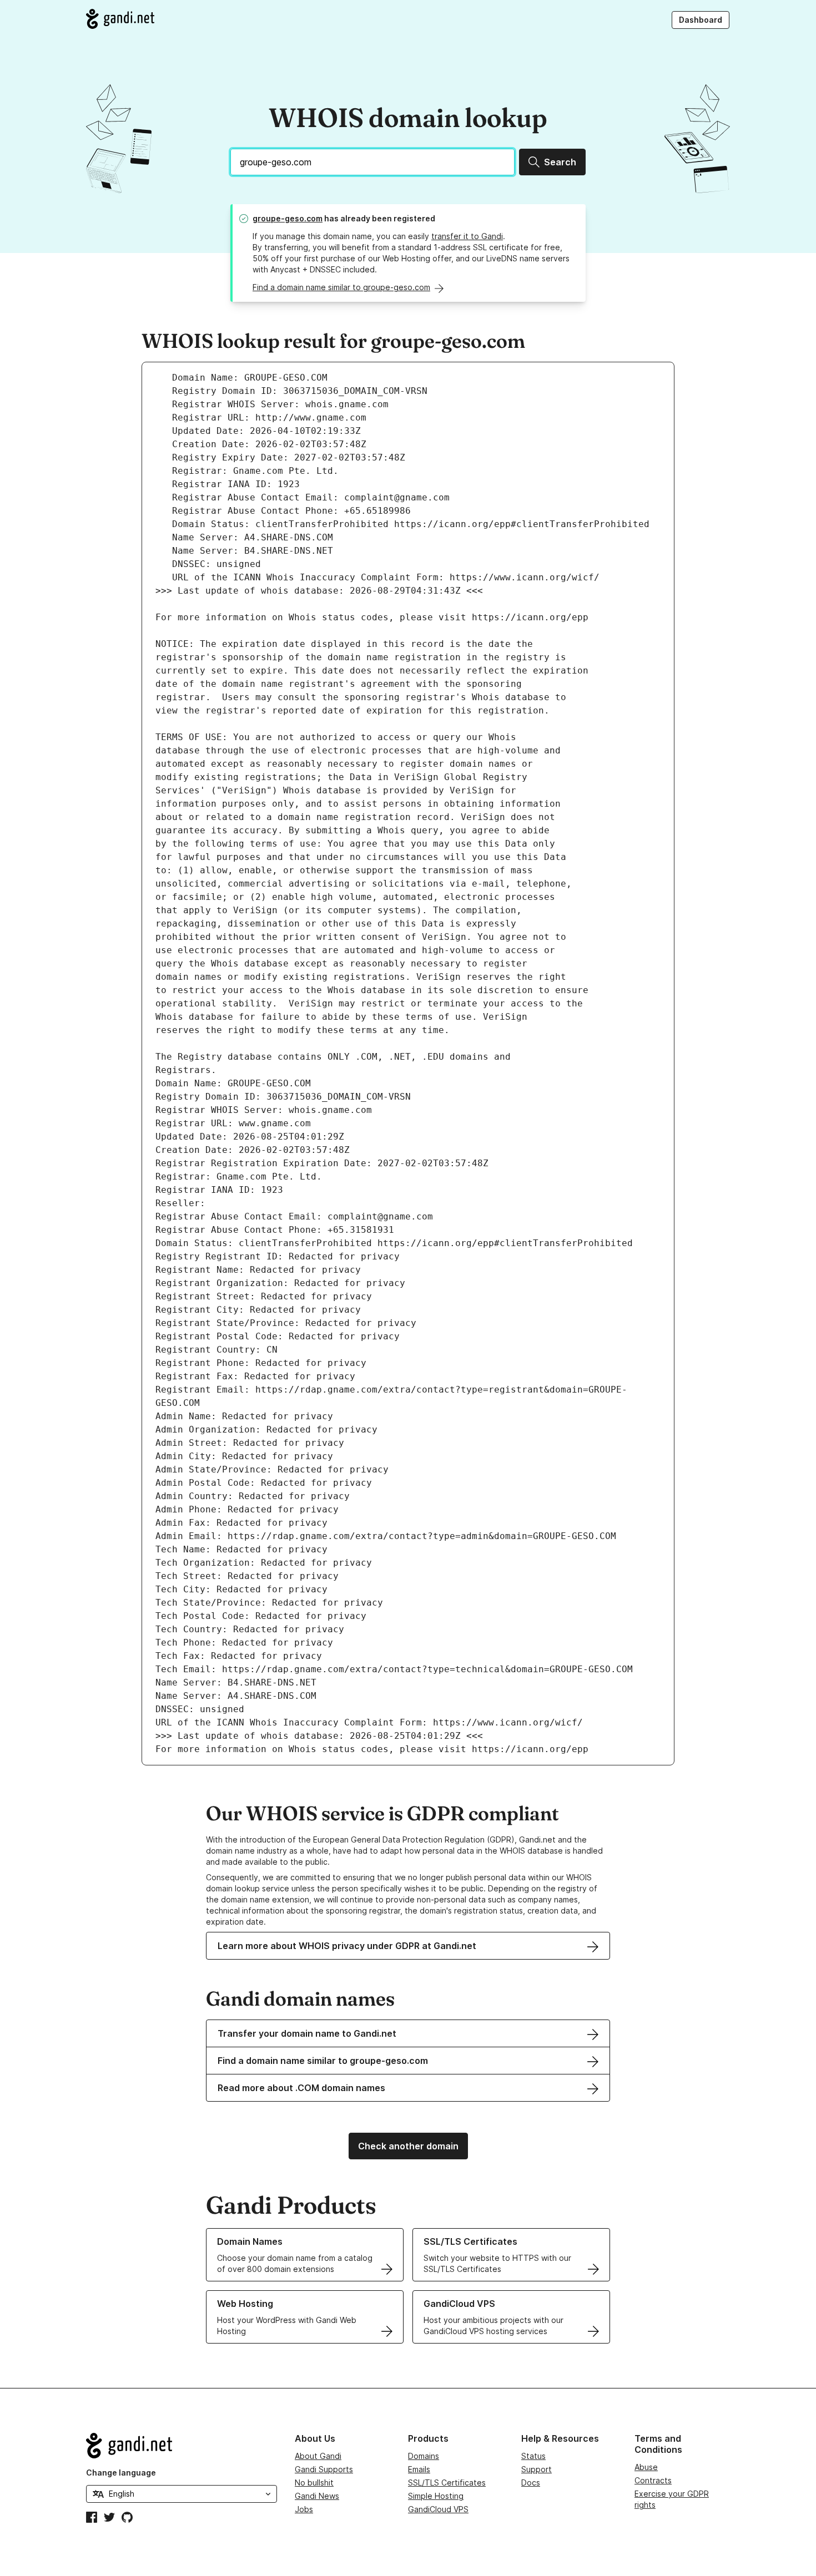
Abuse (646, 2467)
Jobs (304, 2509)
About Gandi (318, 2456)
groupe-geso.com (288, 218)
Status (533, 2456)
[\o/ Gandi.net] (182, 2446)
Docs (531, 2483)
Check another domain (408, 2146)
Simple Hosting (436, 2496)
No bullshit (314, 2483)
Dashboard (701, 20)
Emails (419, 2469)
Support (537, 2469)
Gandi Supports (324, 2469)
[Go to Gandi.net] (120, 19)
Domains (424, 2456)
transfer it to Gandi (467, 236)
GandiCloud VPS (438, 2509)
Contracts (653, 2480)
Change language (121, 2473)
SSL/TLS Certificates (447, 2483)
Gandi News (317, 2496)
